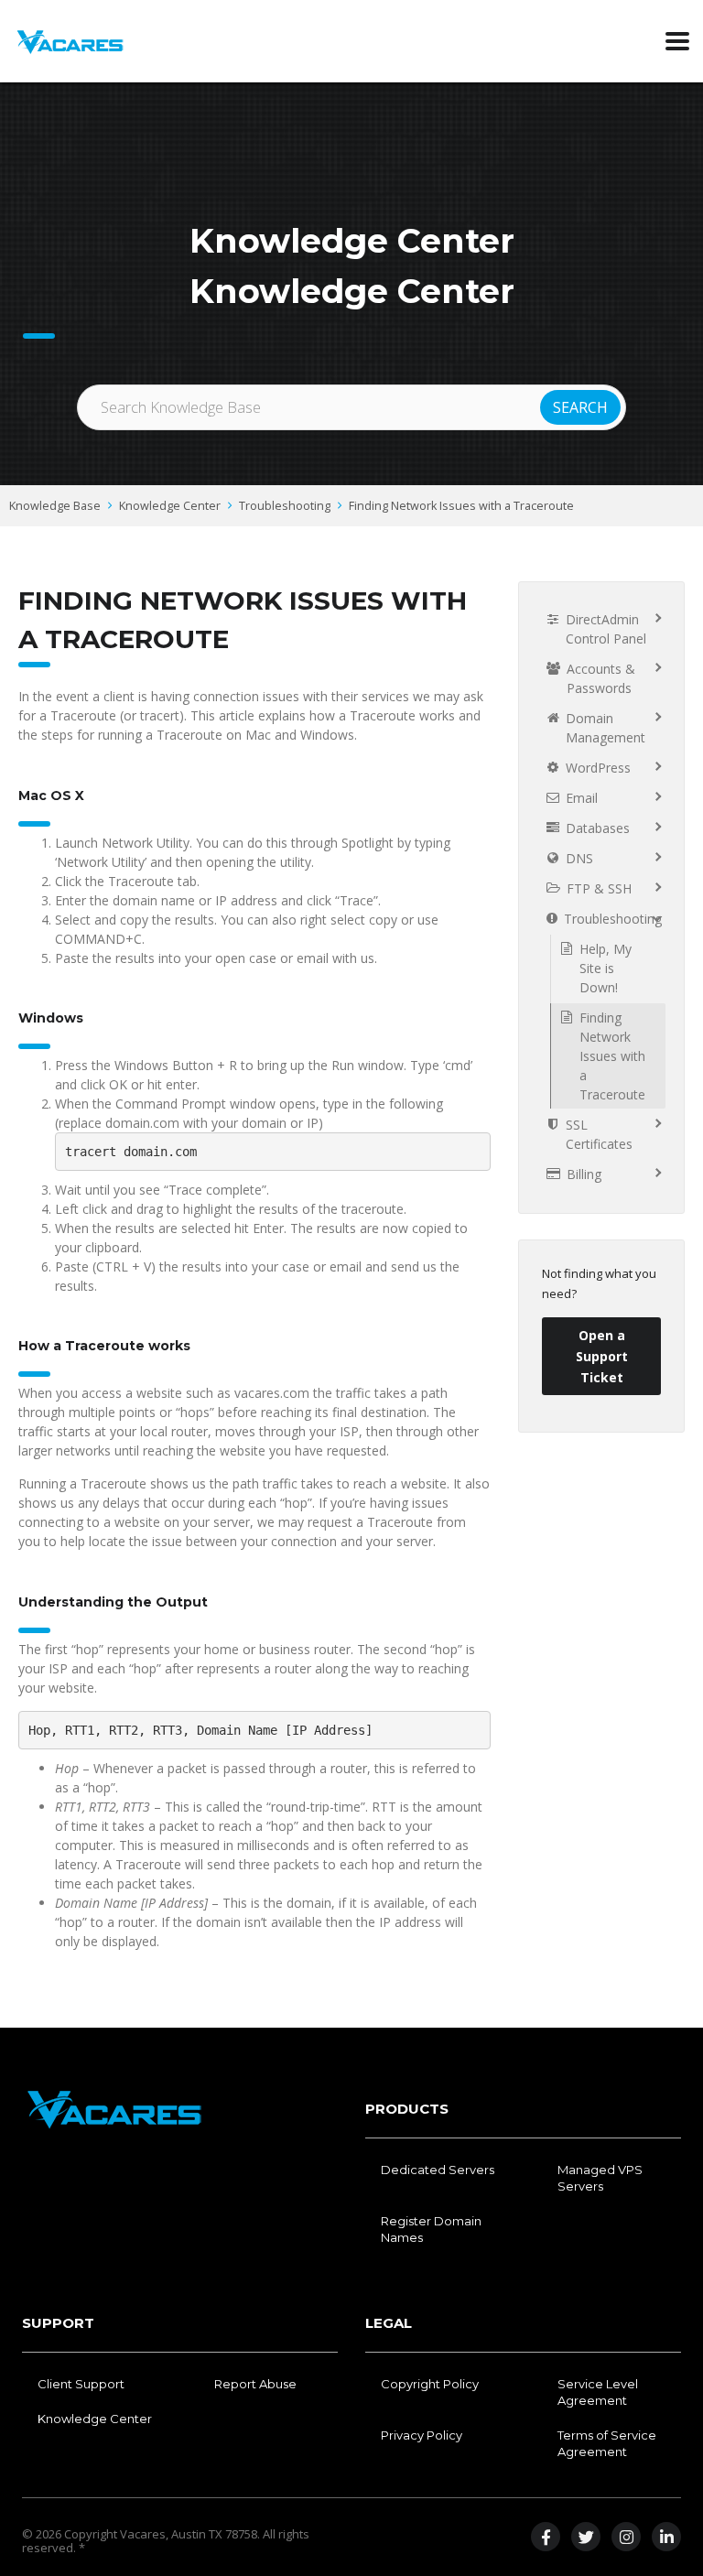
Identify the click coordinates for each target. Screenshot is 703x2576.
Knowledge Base (55, 506)
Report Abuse (255, 2384)
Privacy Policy (422, 2435)
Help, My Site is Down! (606, 968)
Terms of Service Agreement (607, 2443)
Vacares (143, 2534)
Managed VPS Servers (600, 2178)
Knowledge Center (170, 506)
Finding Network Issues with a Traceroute (461, 506)
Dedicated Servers (438, 2170)
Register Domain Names (431, 2229)
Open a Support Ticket (602, 1356)
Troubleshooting (285, 506)
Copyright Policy (430, 2384)
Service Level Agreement (598, 2392)
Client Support (81, 2384)
